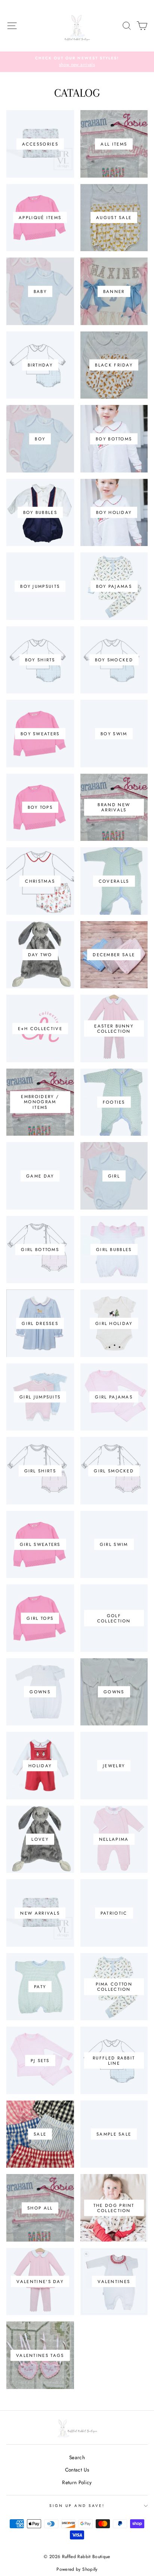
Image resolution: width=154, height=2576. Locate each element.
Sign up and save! (77, 2506)
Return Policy (77, 2482)
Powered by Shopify (77, 2569)
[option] (77, 62)
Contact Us (77, 2470)
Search (77, 2457)
